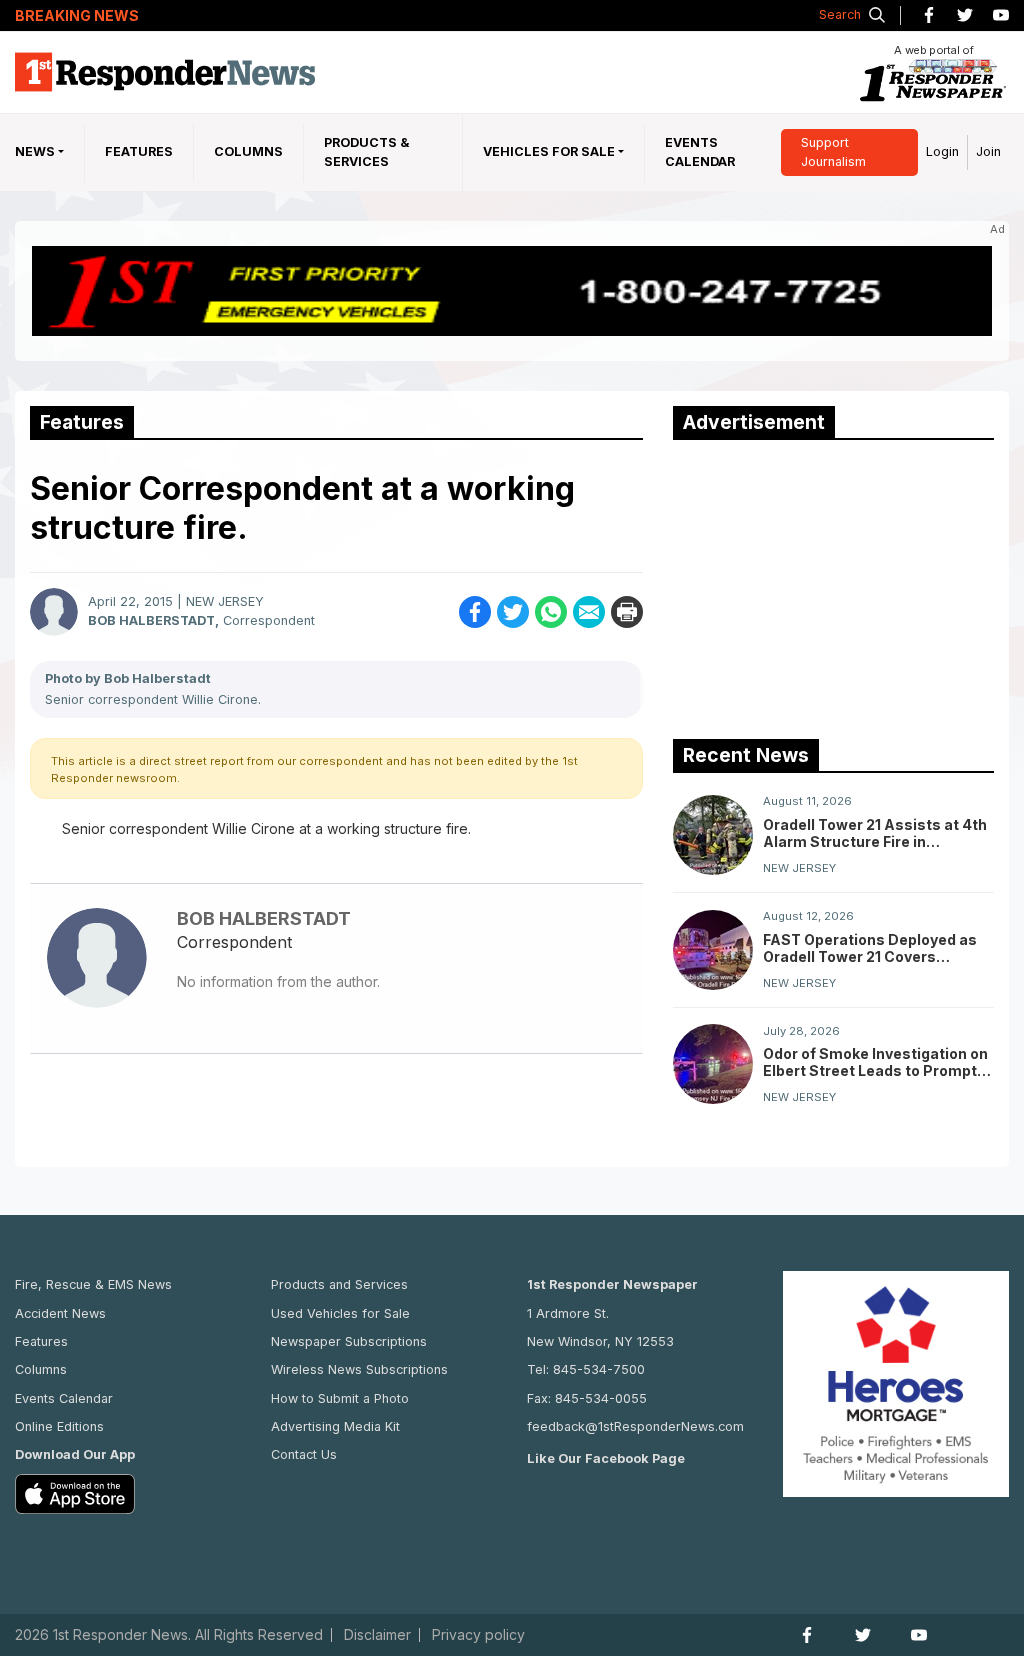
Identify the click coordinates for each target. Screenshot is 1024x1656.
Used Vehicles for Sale (340, 1313)
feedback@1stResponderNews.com (635, 1426)
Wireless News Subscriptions (359, 1369)
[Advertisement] (823, 585)
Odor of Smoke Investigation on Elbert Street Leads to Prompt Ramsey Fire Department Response (875, 1062)
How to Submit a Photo (340, 1398)
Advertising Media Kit (335, 1426)
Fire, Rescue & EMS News (93, 1284)
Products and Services (339, 1284)
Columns (248, 151)
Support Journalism (833, 152)
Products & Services (366, 152)
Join (988, 151)
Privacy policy (478, 1635)
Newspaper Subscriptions (349, 1341)
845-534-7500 (599, 1369)
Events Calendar (700, 152)
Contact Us (304, 1454)
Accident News (60, 1313)
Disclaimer (377, 1635)
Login (942, 151)
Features (139, 151)
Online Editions (59, 1426)
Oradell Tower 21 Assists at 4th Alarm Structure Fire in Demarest (875, 833)
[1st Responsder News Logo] (165, 72)
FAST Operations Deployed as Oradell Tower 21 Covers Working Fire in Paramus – (870, 948)
